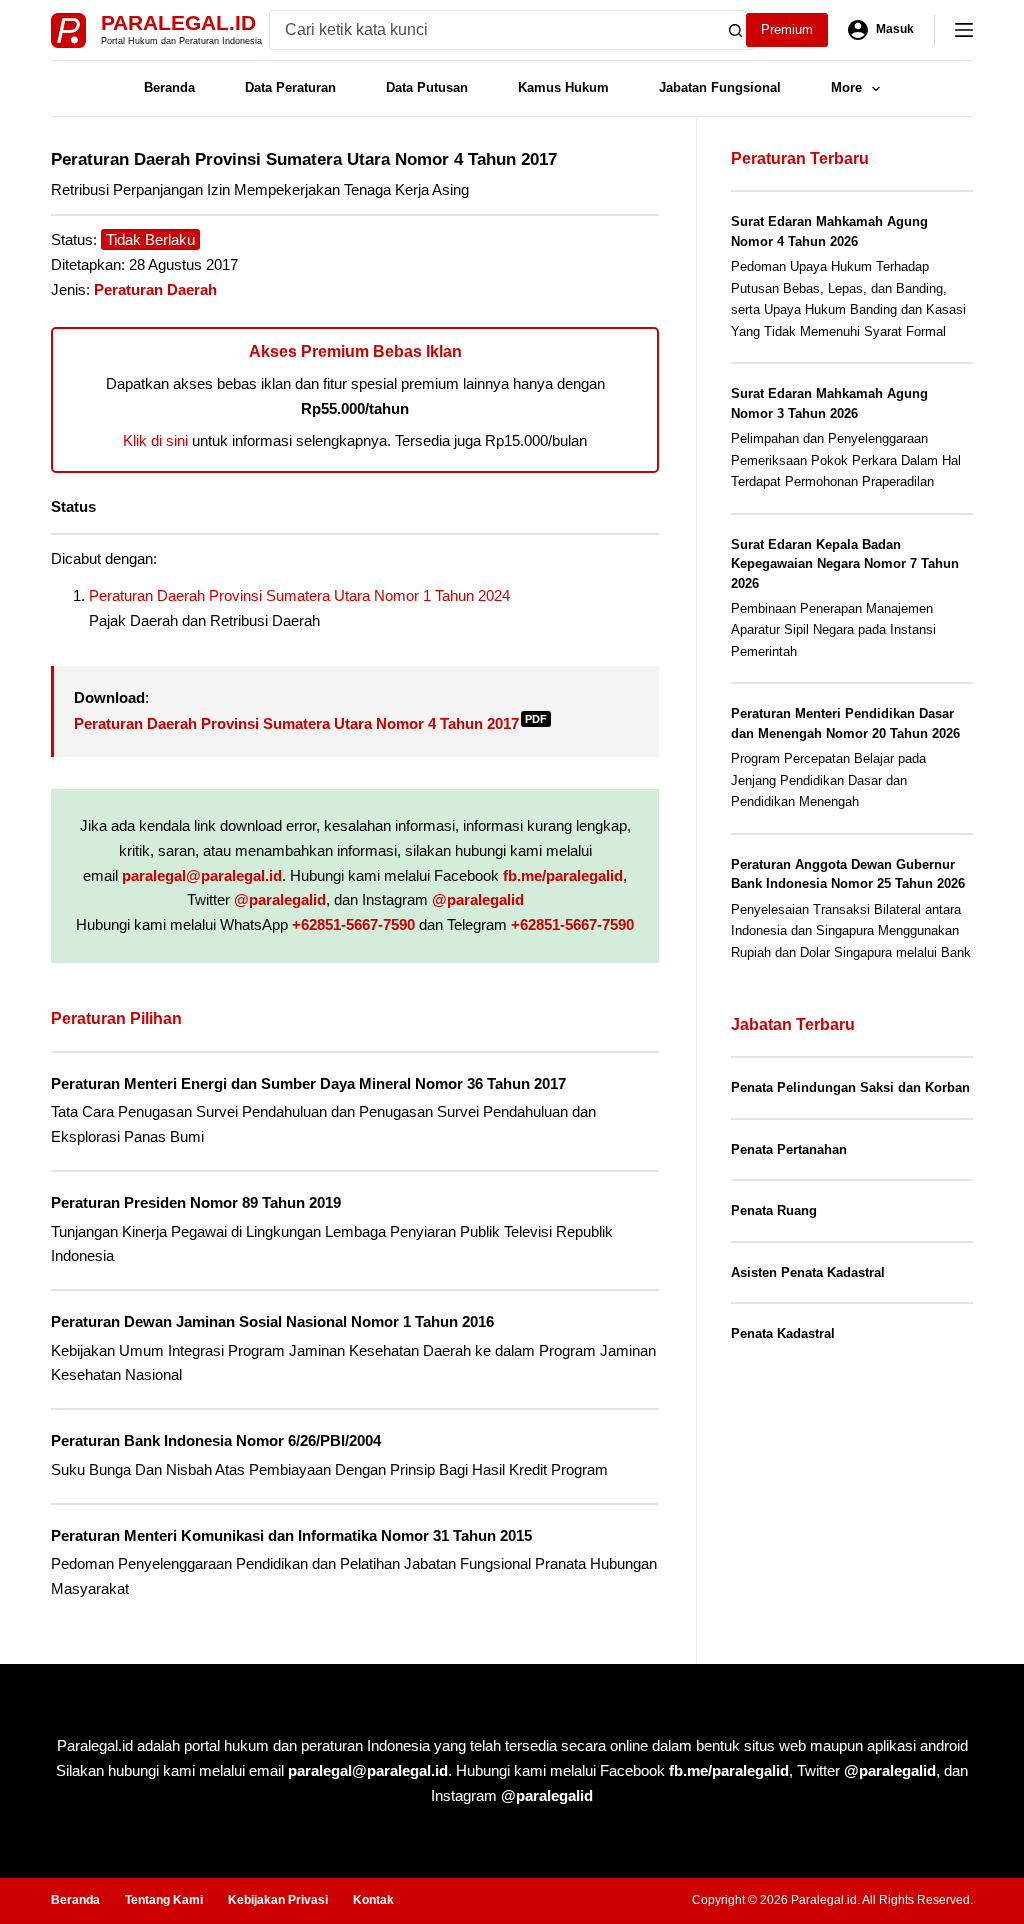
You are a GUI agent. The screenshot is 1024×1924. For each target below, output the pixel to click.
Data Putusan (427, 87)
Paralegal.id (178, 22)
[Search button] (735, 30)
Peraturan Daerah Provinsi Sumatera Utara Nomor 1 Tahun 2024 (299, 595)
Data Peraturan (290, 87)
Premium (787, 29)
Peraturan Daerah (155, 289)
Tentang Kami (164, 1900)
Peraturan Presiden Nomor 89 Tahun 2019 (196, 1202)
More (846, 87)
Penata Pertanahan (789, 1149)
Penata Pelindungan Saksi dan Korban (850, 1087)
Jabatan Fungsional (720, 87)
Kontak (373, 1900)
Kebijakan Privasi (278, 1900)
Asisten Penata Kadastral (808, 1272)
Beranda (169, 87)
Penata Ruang (774, 1210)
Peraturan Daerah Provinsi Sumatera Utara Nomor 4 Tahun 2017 (310, 723)
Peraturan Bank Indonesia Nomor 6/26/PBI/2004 (216, 1440)
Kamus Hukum (563, 87)
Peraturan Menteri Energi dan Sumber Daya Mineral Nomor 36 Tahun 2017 (308, 1083)
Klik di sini (155, 440)
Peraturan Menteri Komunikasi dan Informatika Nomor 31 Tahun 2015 (291, 1535)
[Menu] (964, 30)
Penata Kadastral (783, 1333)
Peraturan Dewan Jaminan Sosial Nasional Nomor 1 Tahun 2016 (272, 1321)
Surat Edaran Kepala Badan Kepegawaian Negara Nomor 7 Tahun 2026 (845, 564)
